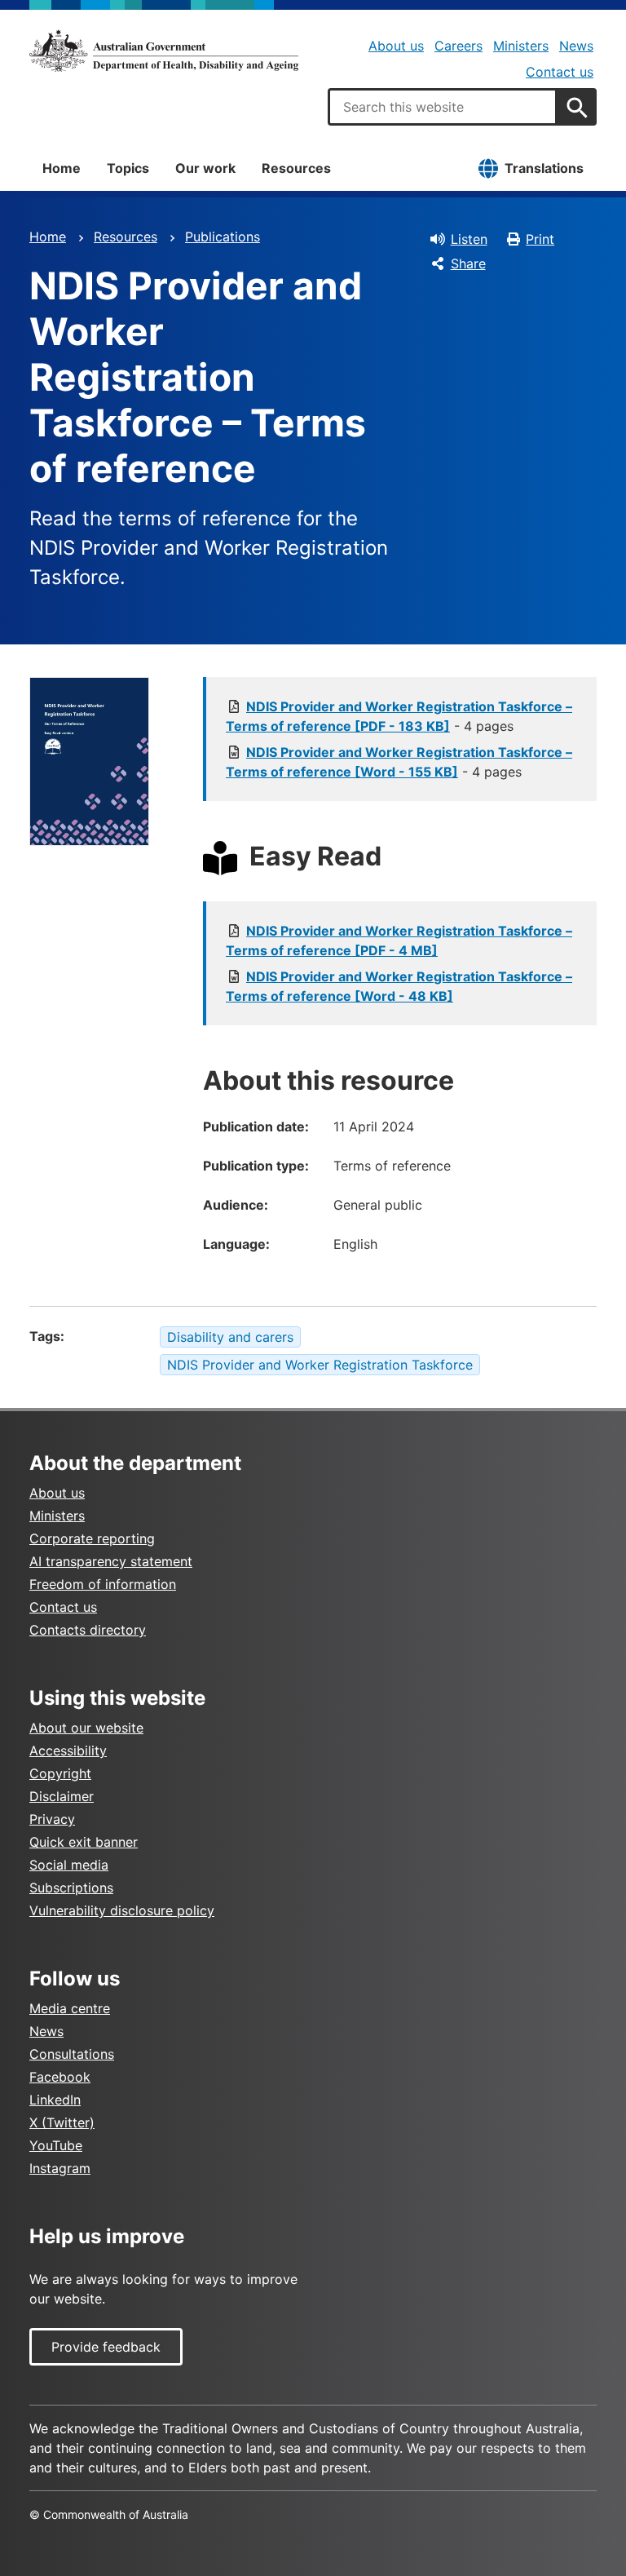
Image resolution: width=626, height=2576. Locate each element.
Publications (223, 237)
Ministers (521, 46)
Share (468, 263)
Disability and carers (230, 1337)
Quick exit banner (84, 1842)
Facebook (60, 2077)
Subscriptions (71, 1888)
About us (396, 46)
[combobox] (443, 107)
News (576, 46)
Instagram (60, 2168)
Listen (469, 239)
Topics (128, 168)
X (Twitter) (62, 2122)
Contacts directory (88, 1630)
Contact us (560, 72)
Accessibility (68, 1751)
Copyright (60, 1773)
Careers (458, 46)
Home (62, 168)
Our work (205, 168)
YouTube (56, 2145)
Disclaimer (62, 1796)
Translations (544, 168)
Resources (296, 168)
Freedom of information (103, 1584)
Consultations (72, 2054)
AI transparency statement (111, 1561)
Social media (69, 1865)
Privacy (52, 1819)
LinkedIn (55, 2100)
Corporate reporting (92, 1538)
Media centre (70, 2008)
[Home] (164, 51)
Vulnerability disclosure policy (122, 1910)
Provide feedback (106, 2347)
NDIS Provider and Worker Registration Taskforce (320, 1365)
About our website (86, 1728)
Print (540, 239)
